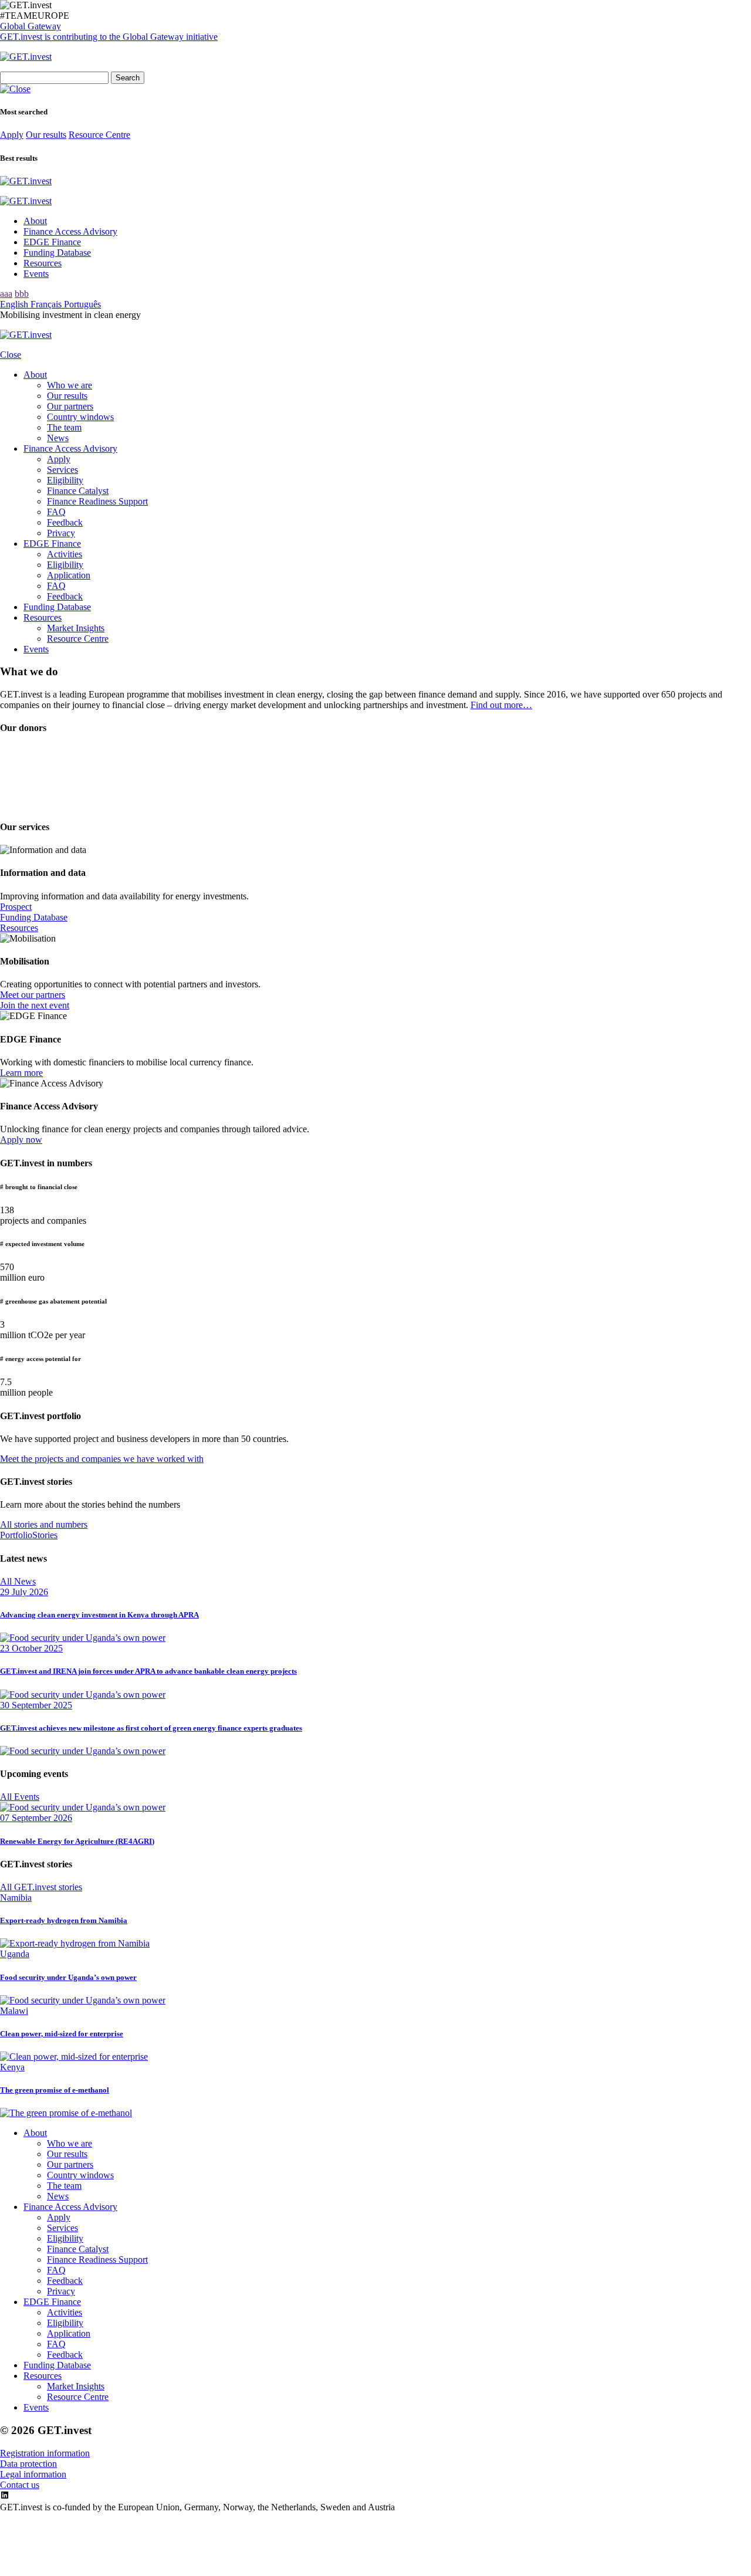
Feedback (65, 522)
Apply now (21, 1140)
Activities (65, 554)
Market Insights (76, 628)
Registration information (45, 2453)
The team (64, 427)
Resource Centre (99, 135)
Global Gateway (31, 26)
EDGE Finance (52, 242)
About (35, 221)
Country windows (80, 417)
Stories (45, 1535)
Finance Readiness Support (97, 501)
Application (69, 575)
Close (11, 355)
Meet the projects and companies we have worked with (102, 1459)
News (58, 438)
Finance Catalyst (78, 491)
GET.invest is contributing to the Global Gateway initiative (109, 37)
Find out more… (501, 705)
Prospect (16, 907)
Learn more (21, 1073)
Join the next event (35, 1005)
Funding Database (57, 253)
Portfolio (16, 1535)
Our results (46, 135)
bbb (22, 294)
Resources (43, 263)
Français (47, 304)
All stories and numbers (44, 1524)
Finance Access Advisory (70, 231)
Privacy (61, 533)
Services (62, 470)
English (15, 304)
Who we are (70, 385)
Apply (12, 135)
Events (36, 274)
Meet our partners (33, 995)
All (18, 1581)
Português (82, 304)
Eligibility (65, 480)
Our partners (70, 406)
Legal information (33, 2474)
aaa (6, 294)
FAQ (56, 512)
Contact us (20, 2485)
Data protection (28, 2464)
